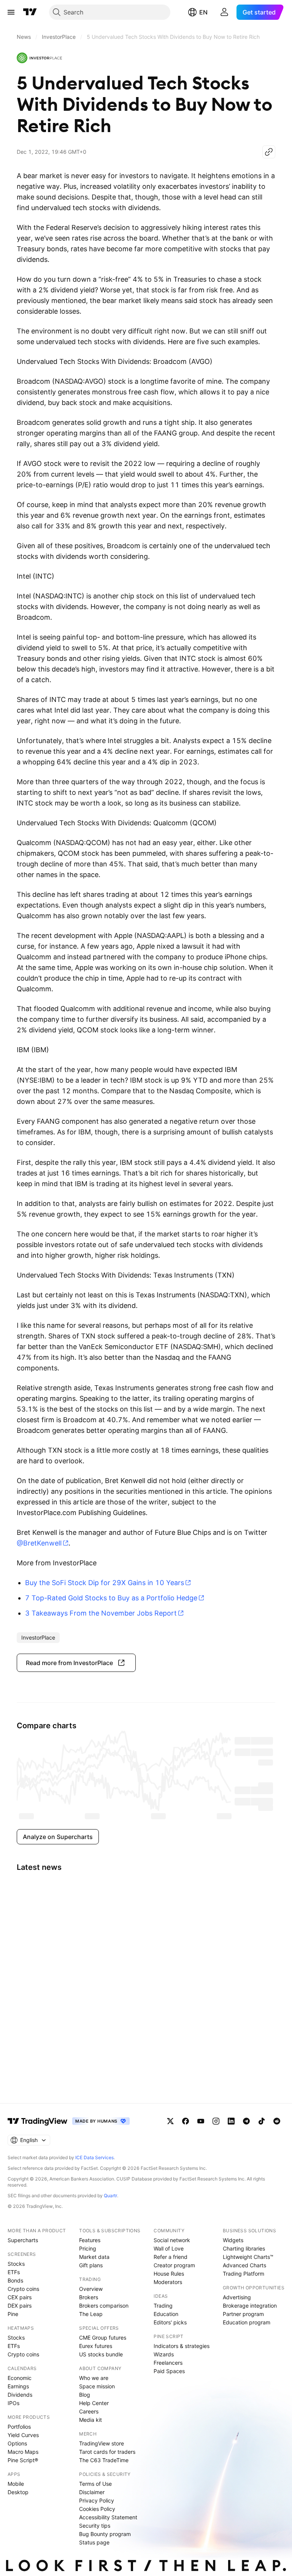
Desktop (18, 2492)
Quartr (110, 2196)
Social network (172, 2240)
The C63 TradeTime (104, 2460)
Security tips (95, 2526)
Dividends (20, 2395)
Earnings (18, 2386)
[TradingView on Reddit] (277, 2121)
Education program (247, 2322)
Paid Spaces (169, 2371)
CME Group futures (103, 2338)
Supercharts (23, 2240)
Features (90, 2240)
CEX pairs (20, 2297)
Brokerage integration (250, 2306)
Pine (13, 2314)
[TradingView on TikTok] (262, 2121)
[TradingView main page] (30, 12)
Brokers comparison (104, 2306)
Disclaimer (92, 2492)
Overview (91, 2289)
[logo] (40, 58)
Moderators (168, 2282)
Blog (85, 2395)
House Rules (169, 2274)
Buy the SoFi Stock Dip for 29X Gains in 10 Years (105, 1583)
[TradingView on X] (170, 2121)
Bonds (15, 2280)
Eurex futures (96, 2346)
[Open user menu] (224, 12)
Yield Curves (23, 2435)
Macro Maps (23, 2452)
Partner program (243, 2314)
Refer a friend (171, 2257)
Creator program (174, 2265)
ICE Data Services (94, 2157)
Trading (163, 2306)
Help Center (94, 2403)
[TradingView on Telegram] (246, 2121)
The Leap (91, 2314)
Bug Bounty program (105, 2534)
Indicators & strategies (182, 2346)
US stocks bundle (101, 2354)
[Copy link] (269, 152)
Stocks (16, 2264)
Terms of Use (95, 2484)
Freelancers (168, 2363)
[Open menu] (11, 12)
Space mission (97, 2386)
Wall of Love (169, 2248)
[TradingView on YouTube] (201, 2121)
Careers (89, 2411)
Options (17, 2443)
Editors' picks (170, 2322)
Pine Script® (23, 2460)
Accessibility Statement (108, 2517)
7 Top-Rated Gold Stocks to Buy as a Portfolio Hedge (111, 1598)
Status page (94, 2542)
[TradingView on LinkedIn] (231, 2121)
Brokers (89, 2297)
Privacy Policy (97, 2500)
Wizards (164, 2354)
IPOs (13, 2403)
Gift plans (91, 2265)
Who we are (94, 2378)
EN (203, 12)
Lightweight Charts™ (248, 2257)
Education (166, 2314)
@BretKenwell (39, 1543)
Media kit (90, 2420)
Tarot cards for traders (107, 2452)
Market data (94, 2257)
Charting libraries (244, 2248)
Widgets (233, 2240)
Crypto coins (23, 2289)
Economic (20, 2378)
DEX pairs (20, 2306)
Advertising (237, 2297)
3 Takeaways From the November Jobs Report (101, 1613)
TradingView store (102, 2443)
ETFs (14, 2272)
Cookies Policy (97, 2509)
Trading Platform (244, 2274)
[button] (76, 1663)
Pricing (88, 2248)
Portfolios (19, 2427)
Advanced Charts (244, 2265)
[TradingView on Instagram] (216, 2121)
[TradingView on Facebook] (186, 2121)
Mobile (16, 2484)
